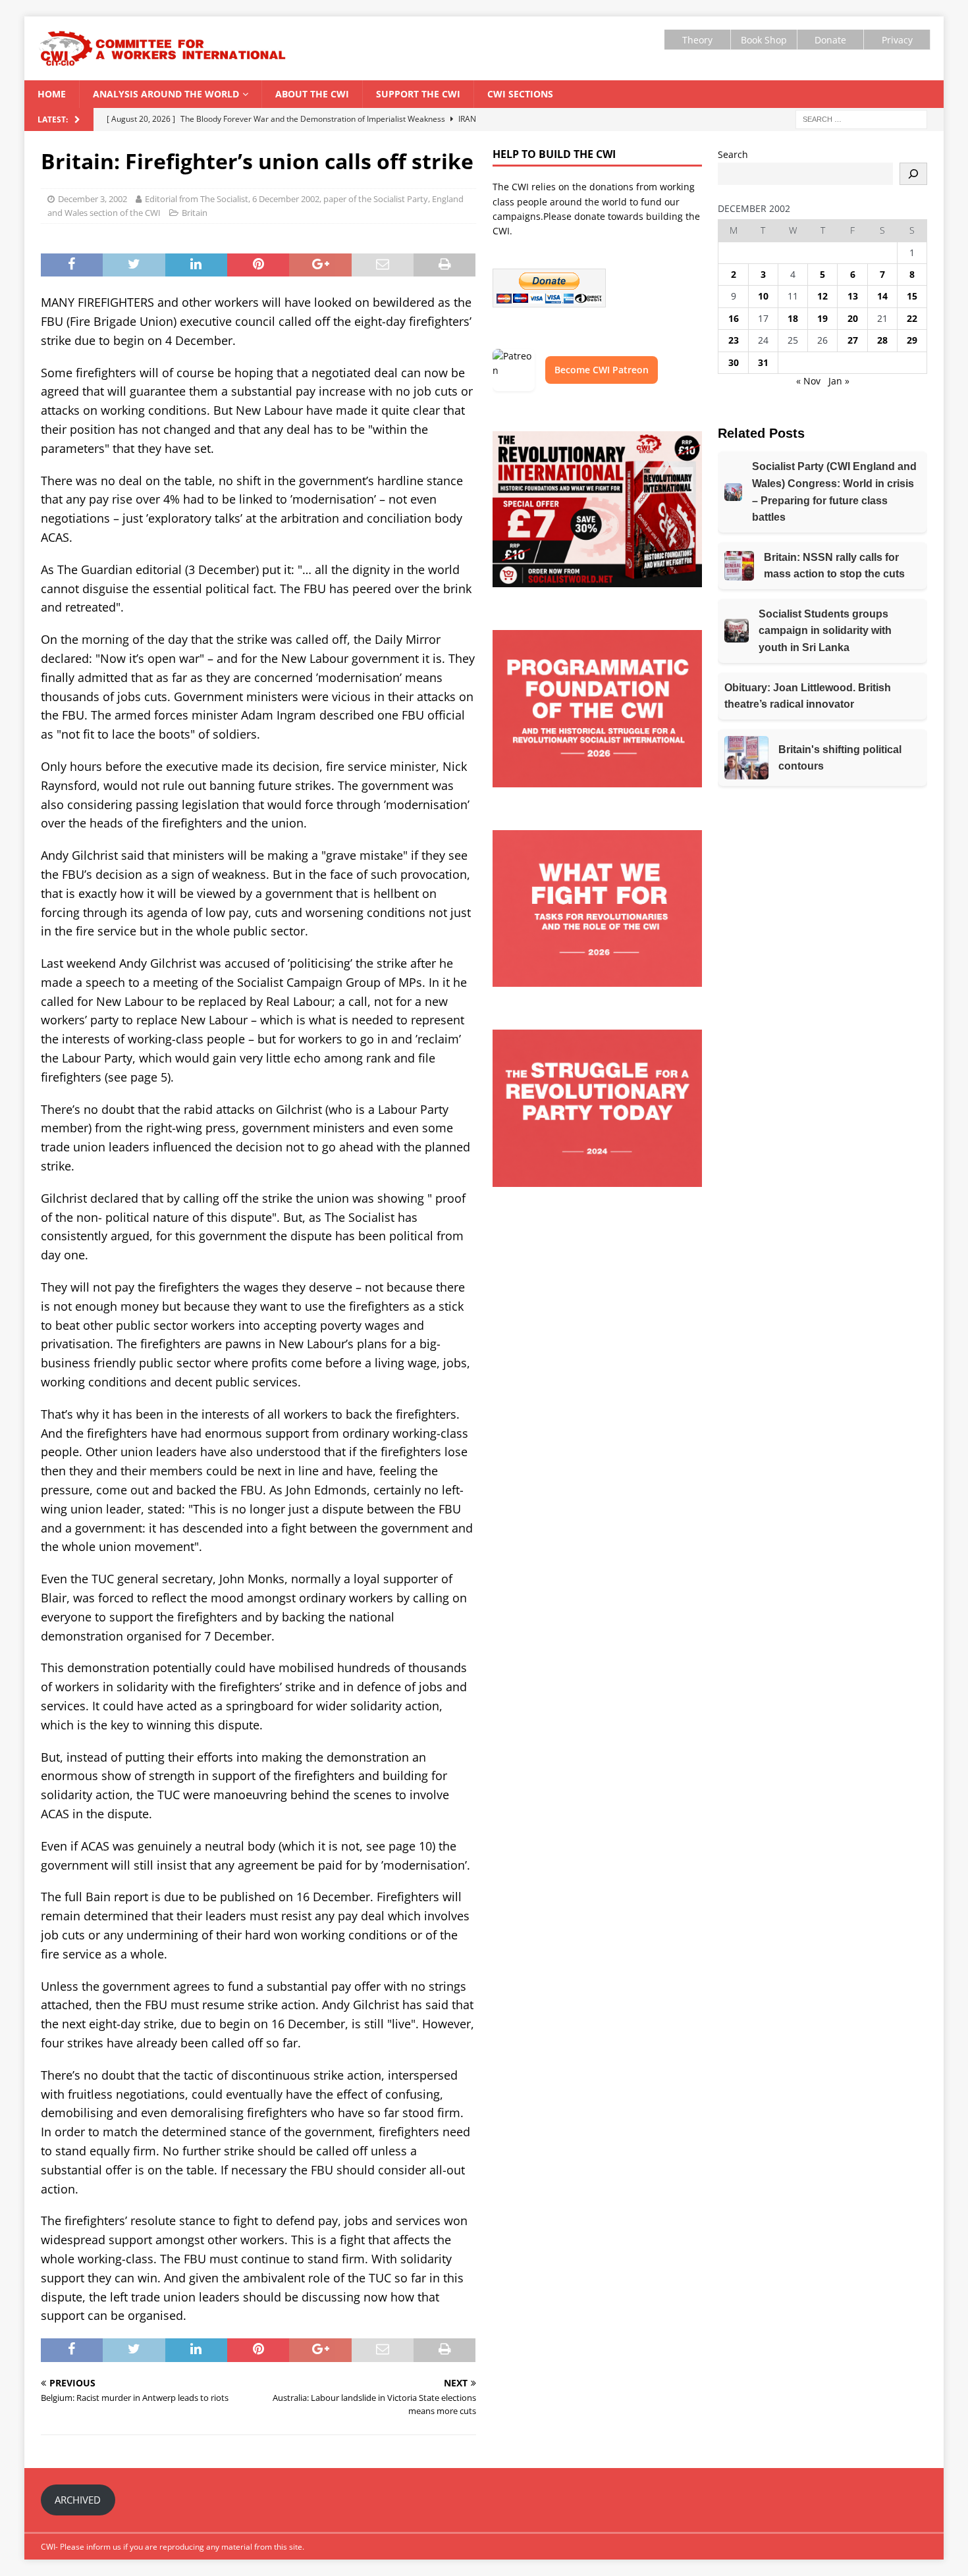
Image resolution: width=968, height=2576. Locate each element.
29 (912, 340)
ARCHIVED (78, 2500)
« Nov (808, 381)
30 (734, 362)
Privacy (897, 40)
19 (822, 318)
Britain (195, 213)
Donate (830, 40)
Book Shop (764, 40)
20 (853, 318)
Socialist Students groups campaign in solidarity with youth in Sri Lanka (825, 631)
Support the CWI (418, 94)
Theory (697, 40)
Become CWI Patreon (602, 370)
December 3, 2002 (93, 199)
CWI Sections (520, 94)
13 (853, 296)
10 (763, 296)
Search (733, 154)
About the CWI (312, 94)
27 (853, 340)
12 (822, 296)
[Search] (913, 174)
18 (793, 318)
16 (734, 318)
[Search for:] (861, 119)
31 (763, 362)
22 (912, 318)
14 (882, 296)
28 (882, 340)
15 (912, 296)
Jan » (839, 381)
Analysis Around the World (166, 94)
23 (734, 340)
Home (52, 94)
